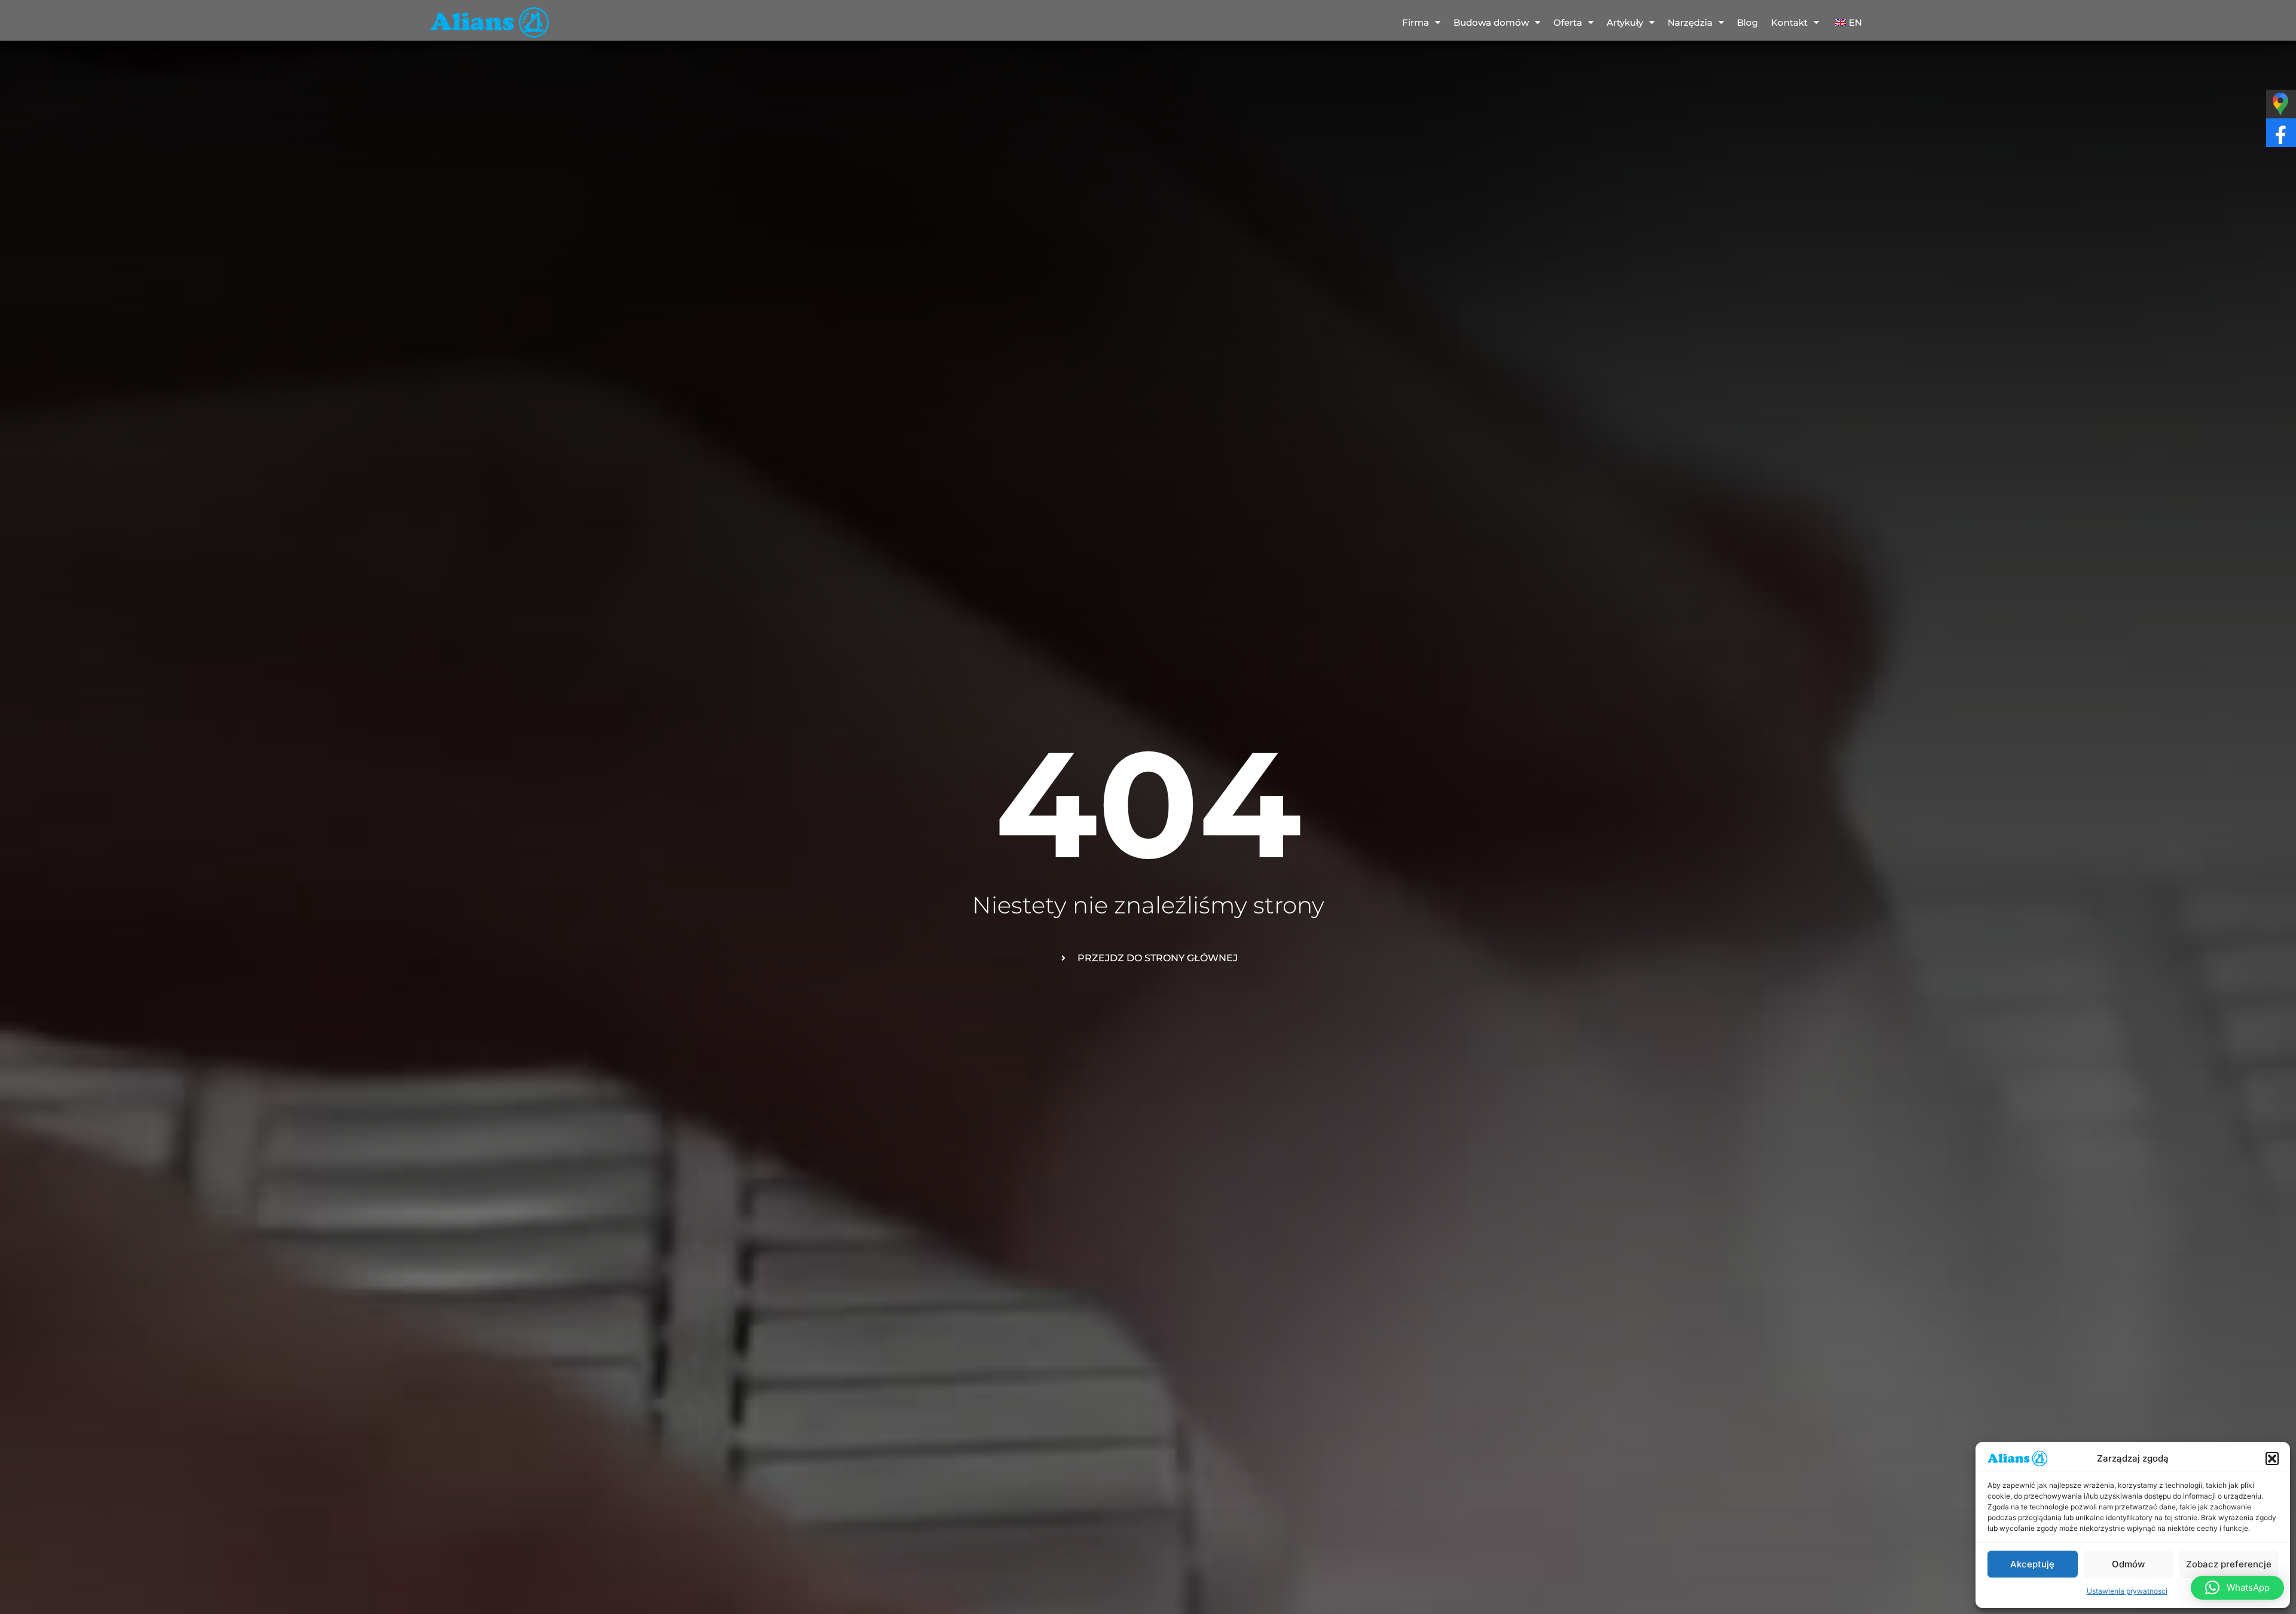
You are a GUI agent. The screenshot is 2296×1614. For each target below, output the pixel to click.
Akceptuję (2032, 1564)
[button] (2272, 1459)
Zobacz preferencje (2229, 1564)
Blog (1747, 22)
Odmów (2128, 1564)
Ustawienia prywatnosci (2127, 1591)
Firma (1416, 22)
